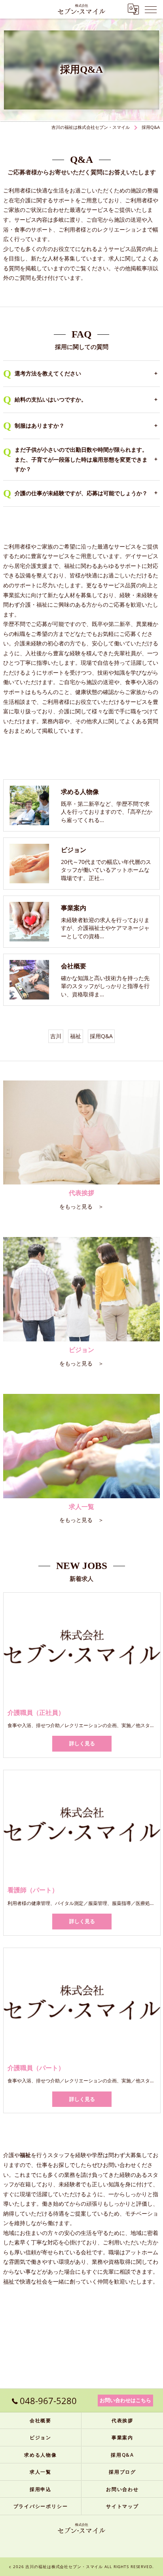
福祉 (76, 1036)
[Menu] (151, 9)
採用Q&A (101, 1036)
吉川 (56, 1036)
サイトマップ (122, 2506)
